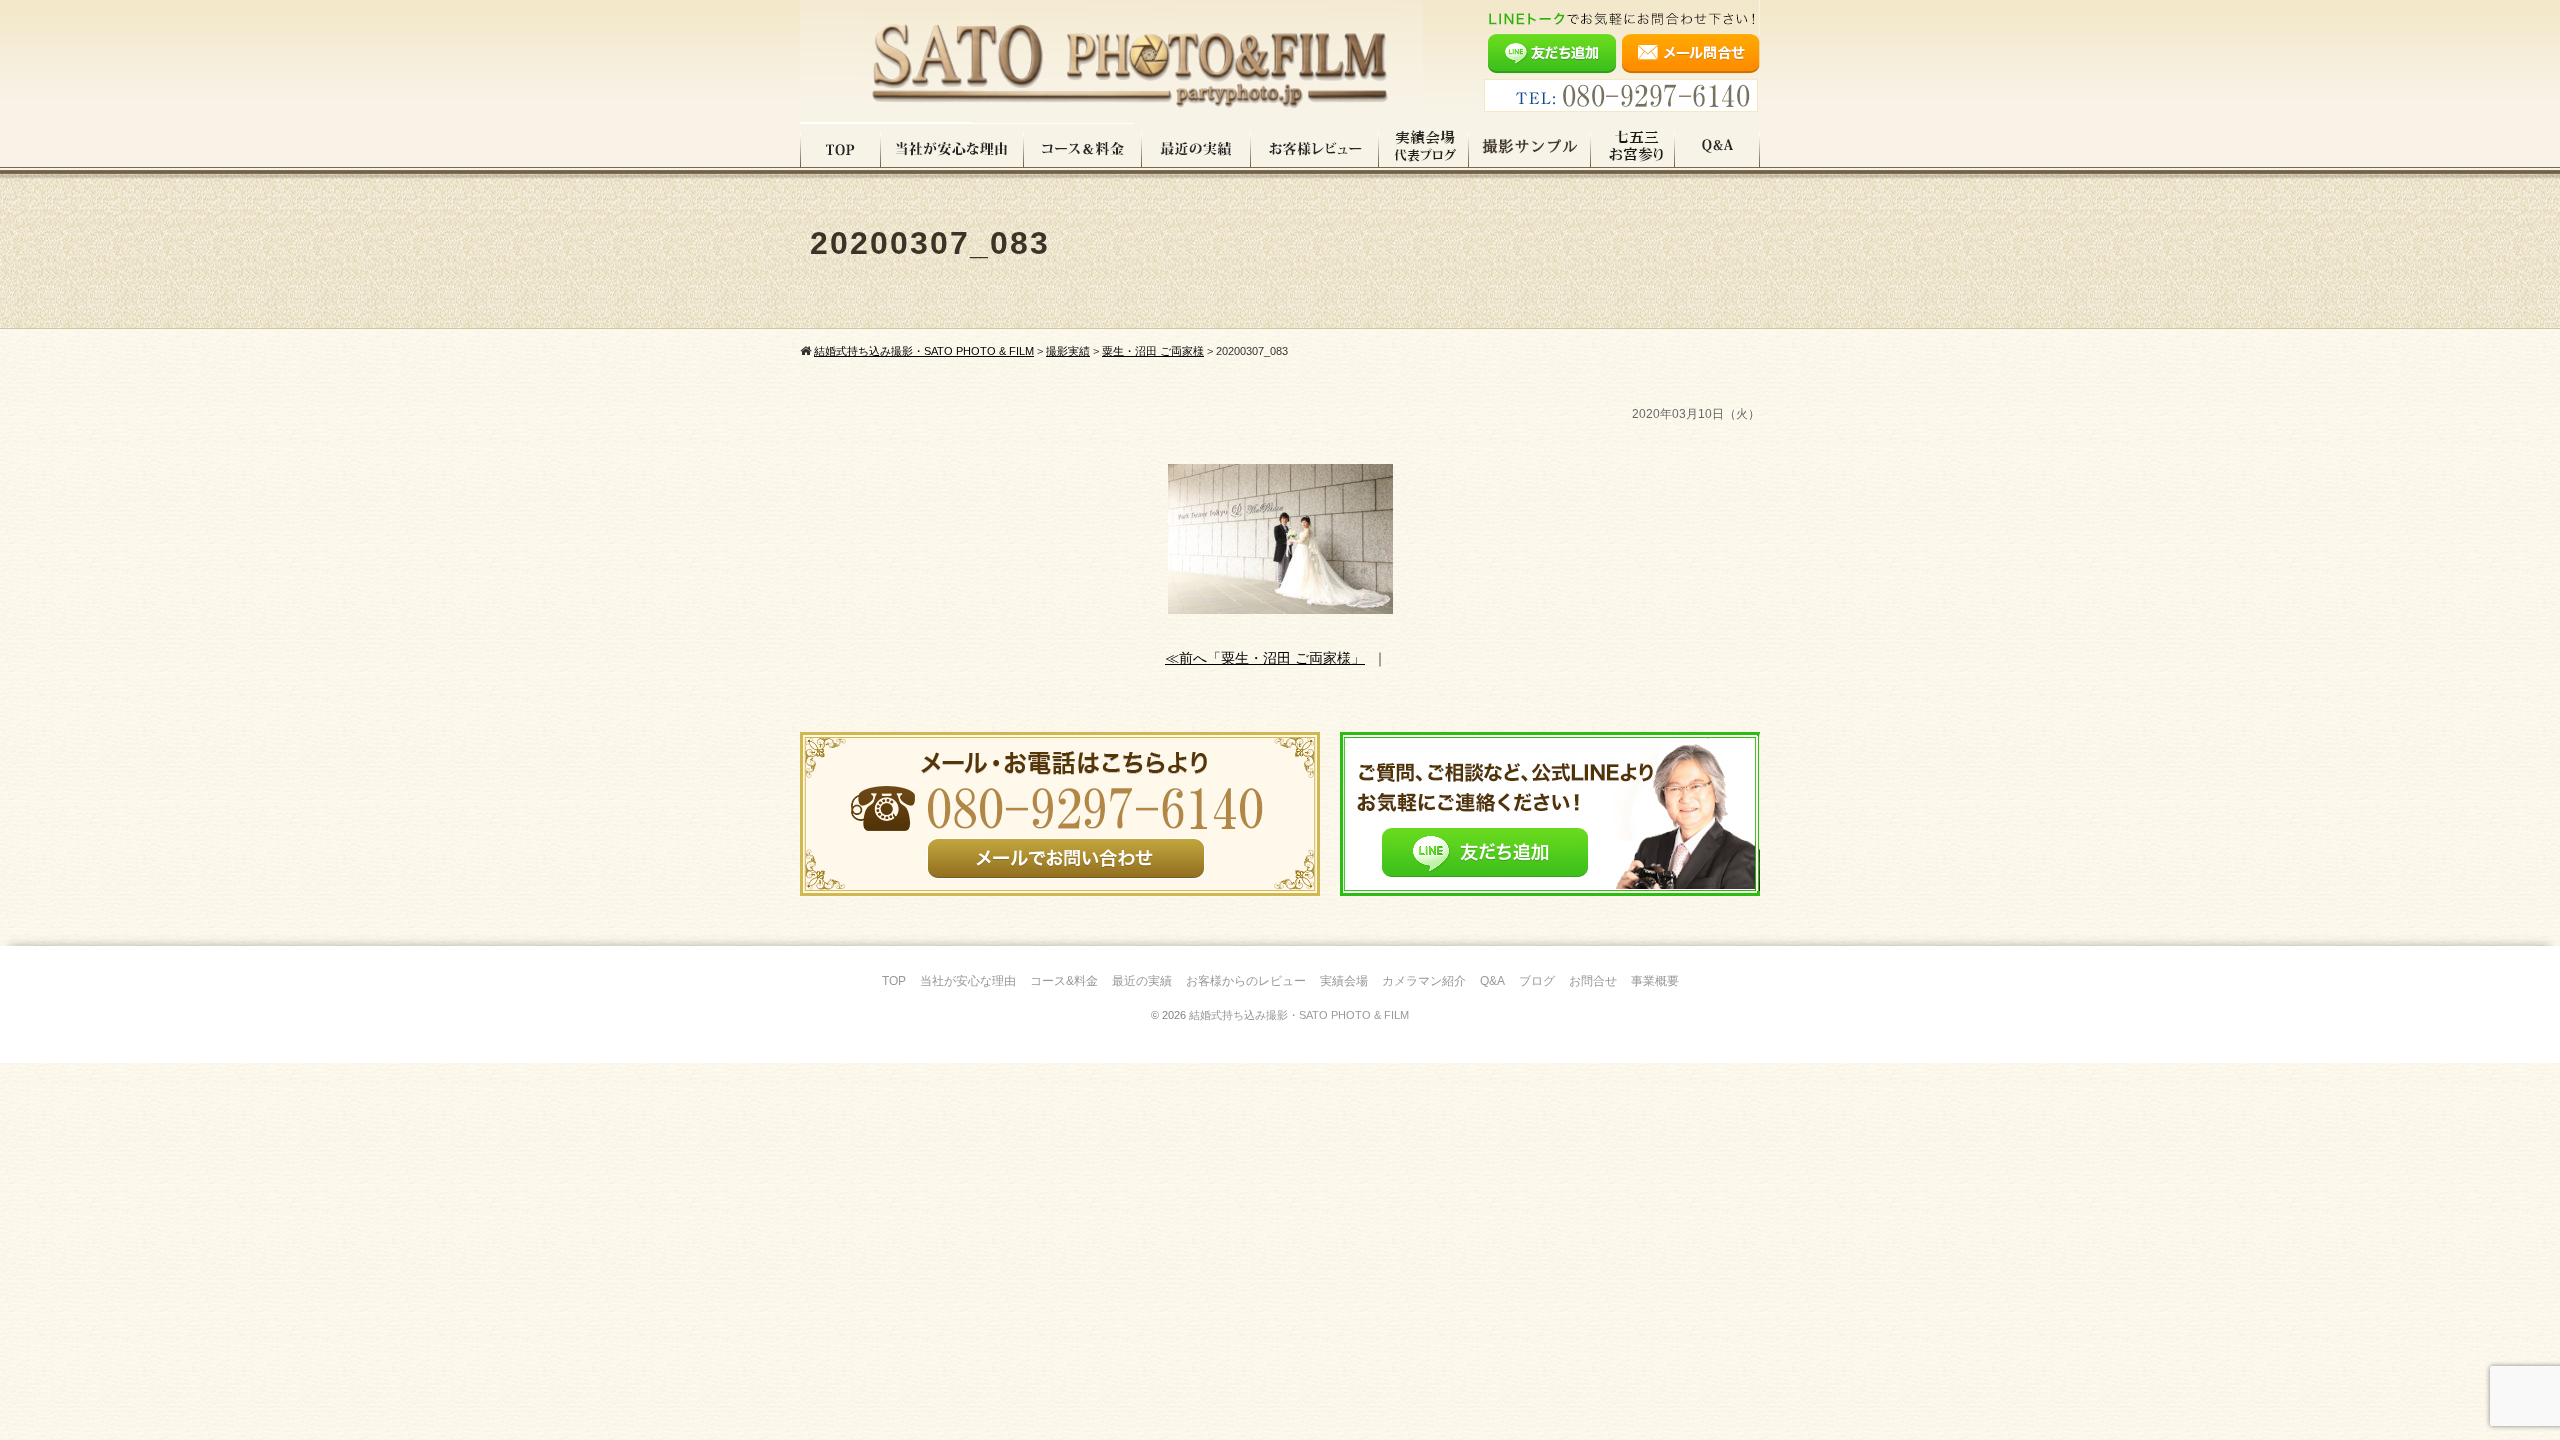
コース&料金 (1064, 981)
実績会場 (1344, 981)
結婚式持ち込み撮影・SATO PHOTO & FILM (1299, 1015)
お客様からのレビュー (1246, 981)
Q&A (1717, 149)
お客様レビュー (1315, 149)
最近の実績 (1196, 149)
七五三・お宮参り (1633, 149)
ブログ (1537, 981)
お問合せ (1593, 981)
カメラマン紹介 (1424, 981)
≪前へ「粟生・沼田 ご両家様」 (1265, 658)
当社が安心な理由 (952, 149)
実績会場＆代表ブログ (1424, 149)
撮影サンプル (1530, 149)
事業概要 (1655, 981)
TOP (840, 149)
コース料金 (1083, 149)
